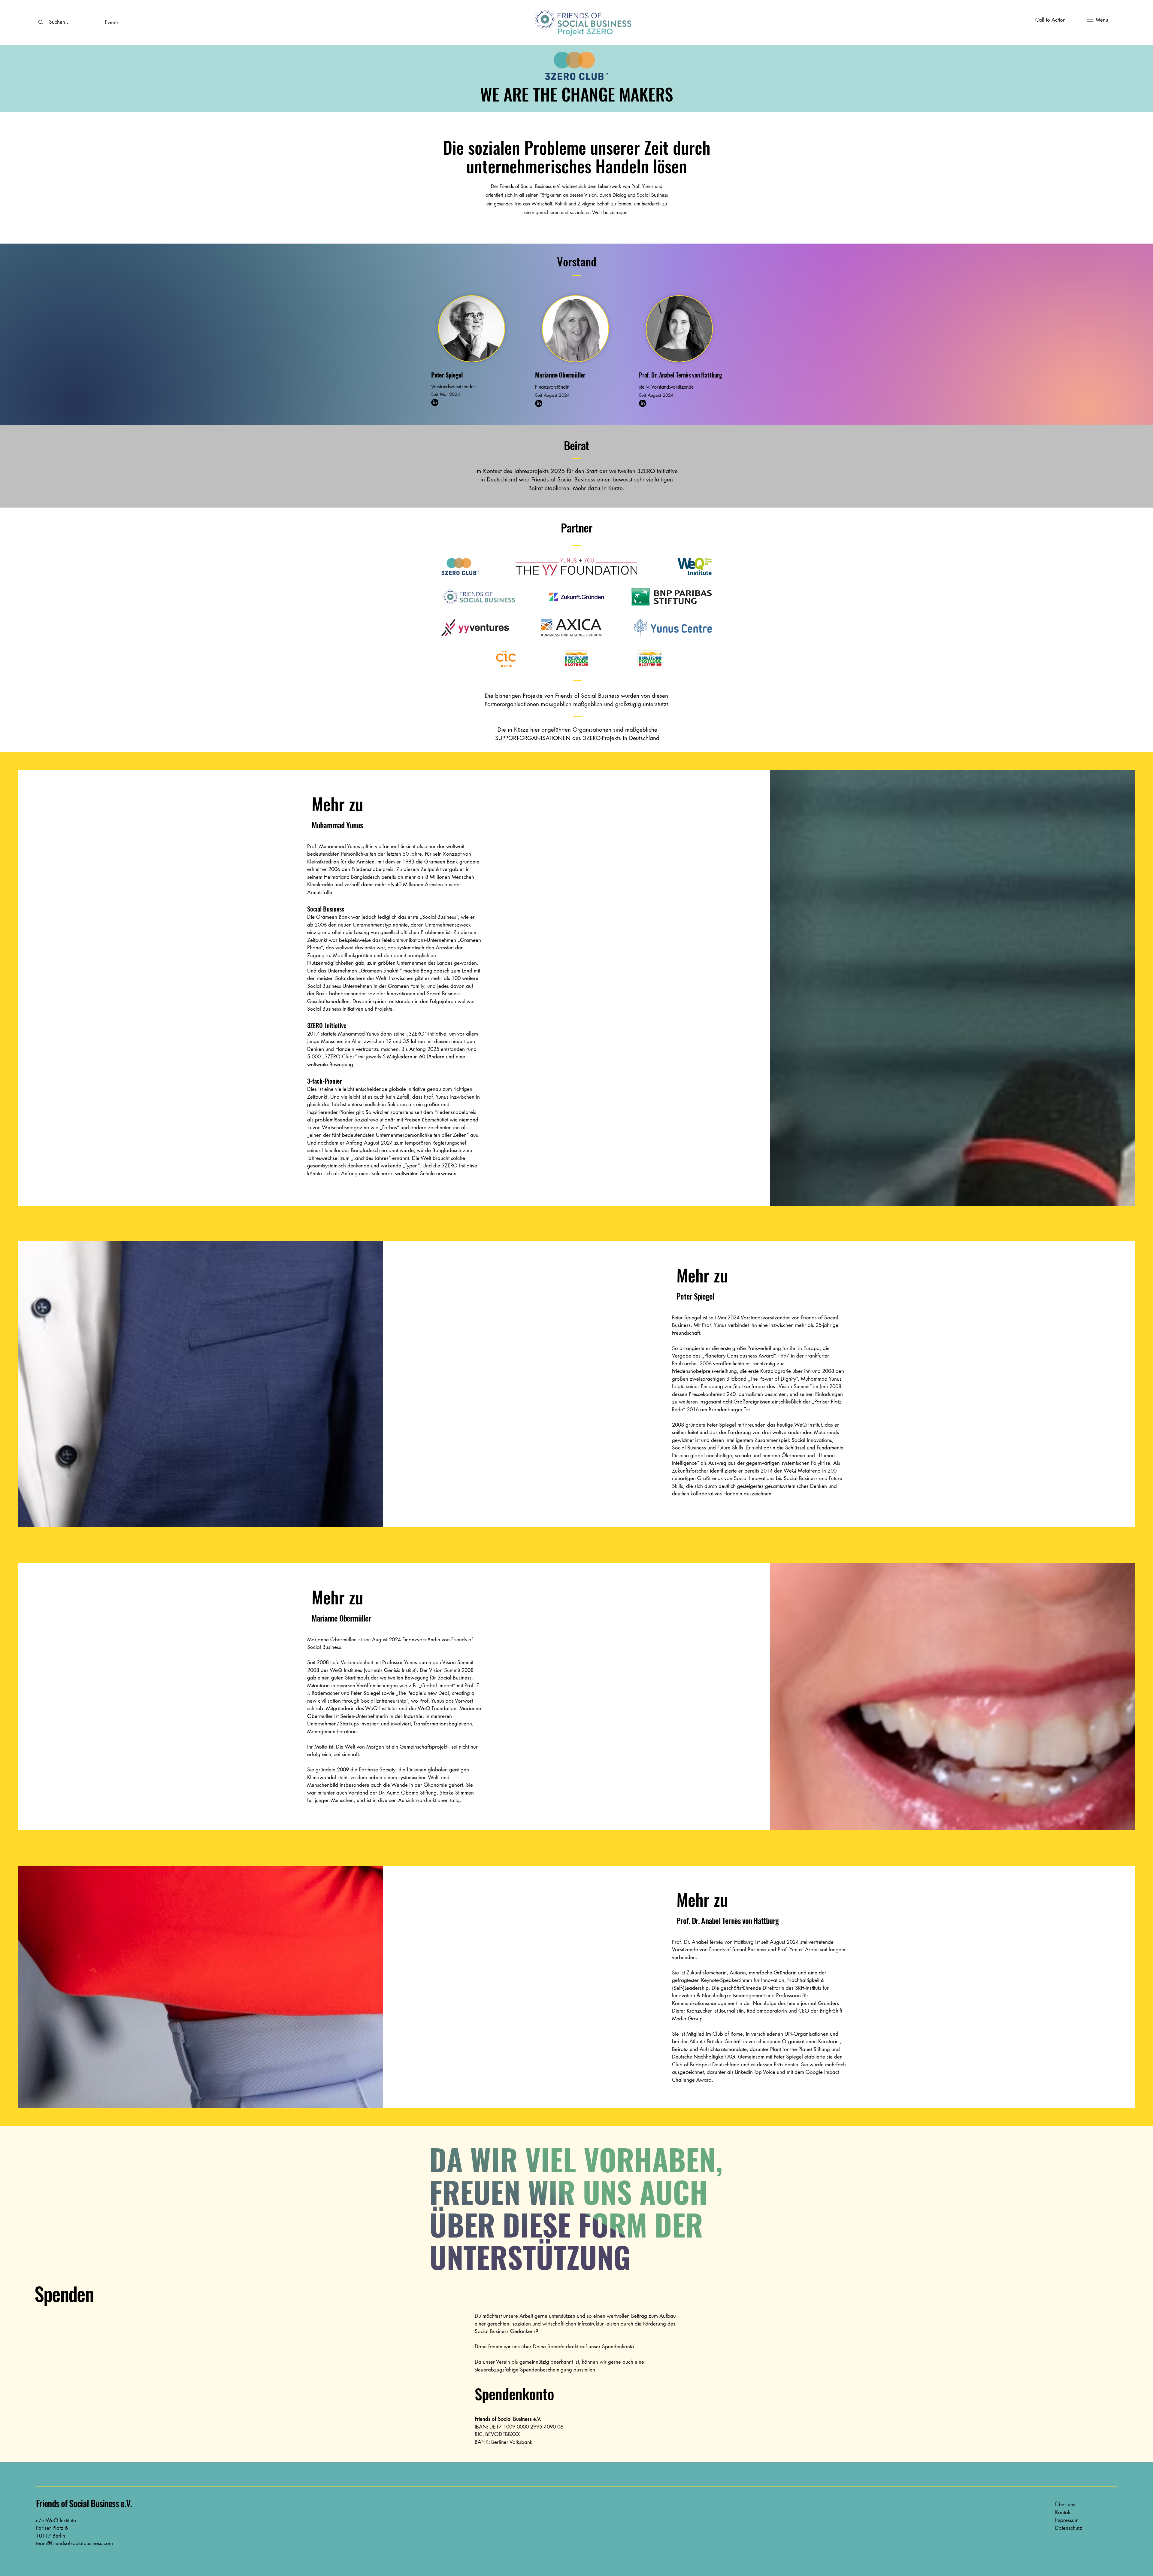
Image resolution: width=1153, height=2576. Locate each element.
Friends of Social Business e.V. (84, 2503)
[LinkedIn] (435, 402)
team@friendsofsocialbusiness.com (74, 2543)
